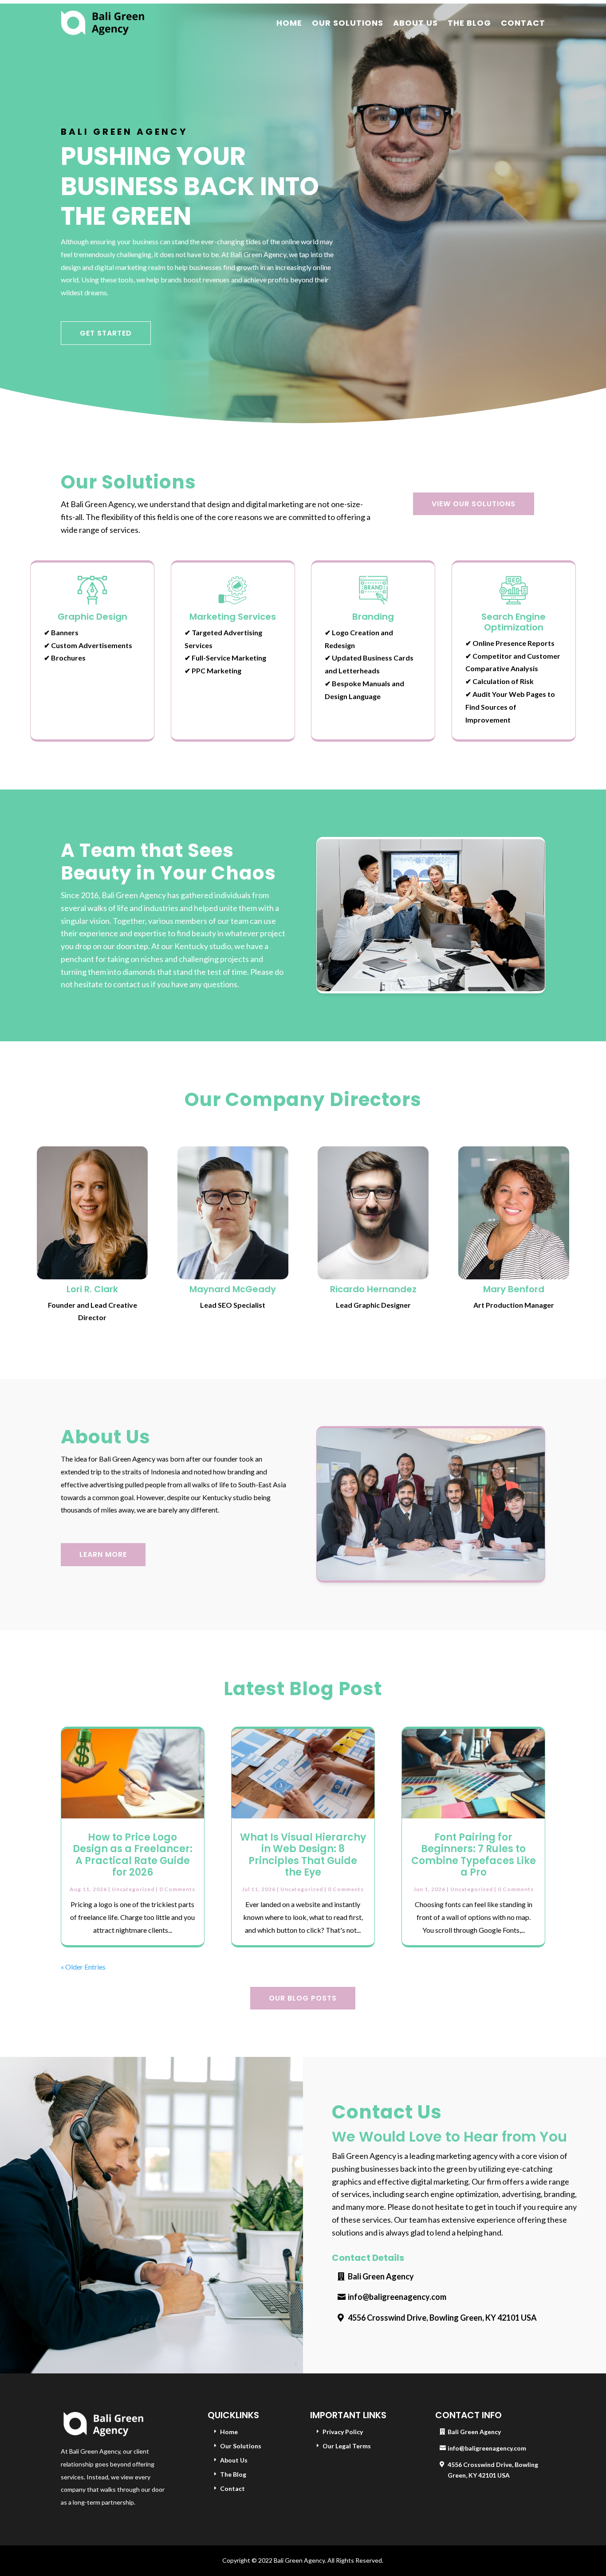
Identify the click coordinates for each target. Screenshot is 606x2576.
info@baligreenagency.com (397, 2297)
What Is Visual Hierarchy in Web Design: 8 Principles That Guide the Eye (303, 1855)
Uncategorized (133, 1889)
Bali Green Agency (381, 2276)
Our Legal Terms (347, 2446)
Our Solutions (348, 23)
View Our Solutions (474, 504)
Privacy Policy (343, 2432)
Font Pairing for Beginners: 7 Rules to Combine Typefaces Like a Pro (474, 1855)
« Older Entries (83, 1967)
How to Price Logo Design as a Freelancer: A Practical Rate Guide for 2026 (133, 1855)
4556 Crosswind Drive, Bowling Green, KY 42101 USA (442, 2318)
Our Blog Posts (303, 1998)
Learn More (103, 1554)
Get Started (106, 333)
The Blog (469, 23)
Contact (523, 23)
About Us (415, 23)
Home (289, 23)
